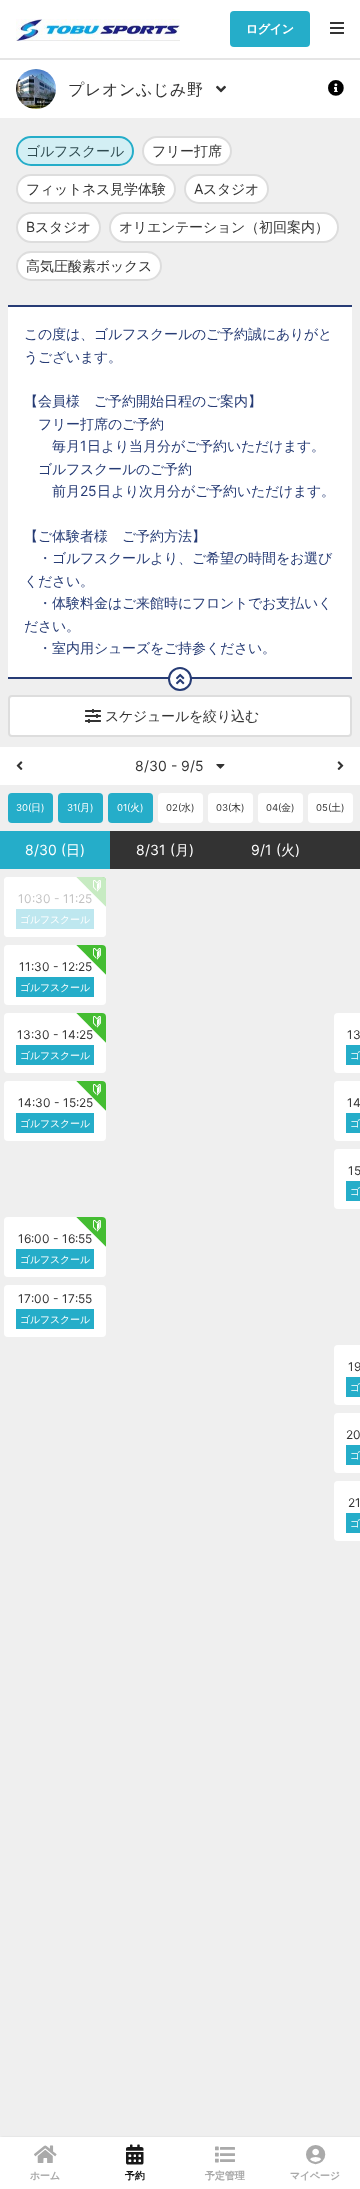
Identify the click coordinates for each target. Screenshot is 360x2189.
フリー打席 (187, 150)
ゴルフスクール (75, 150)
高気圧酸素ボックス (89, 265)
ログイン (270, 28)
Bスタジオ (58, 226)
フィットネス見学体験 (96, 188)
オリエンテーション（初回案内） (224, 226)
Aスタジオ (226, 188)
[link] (45, 2163)
